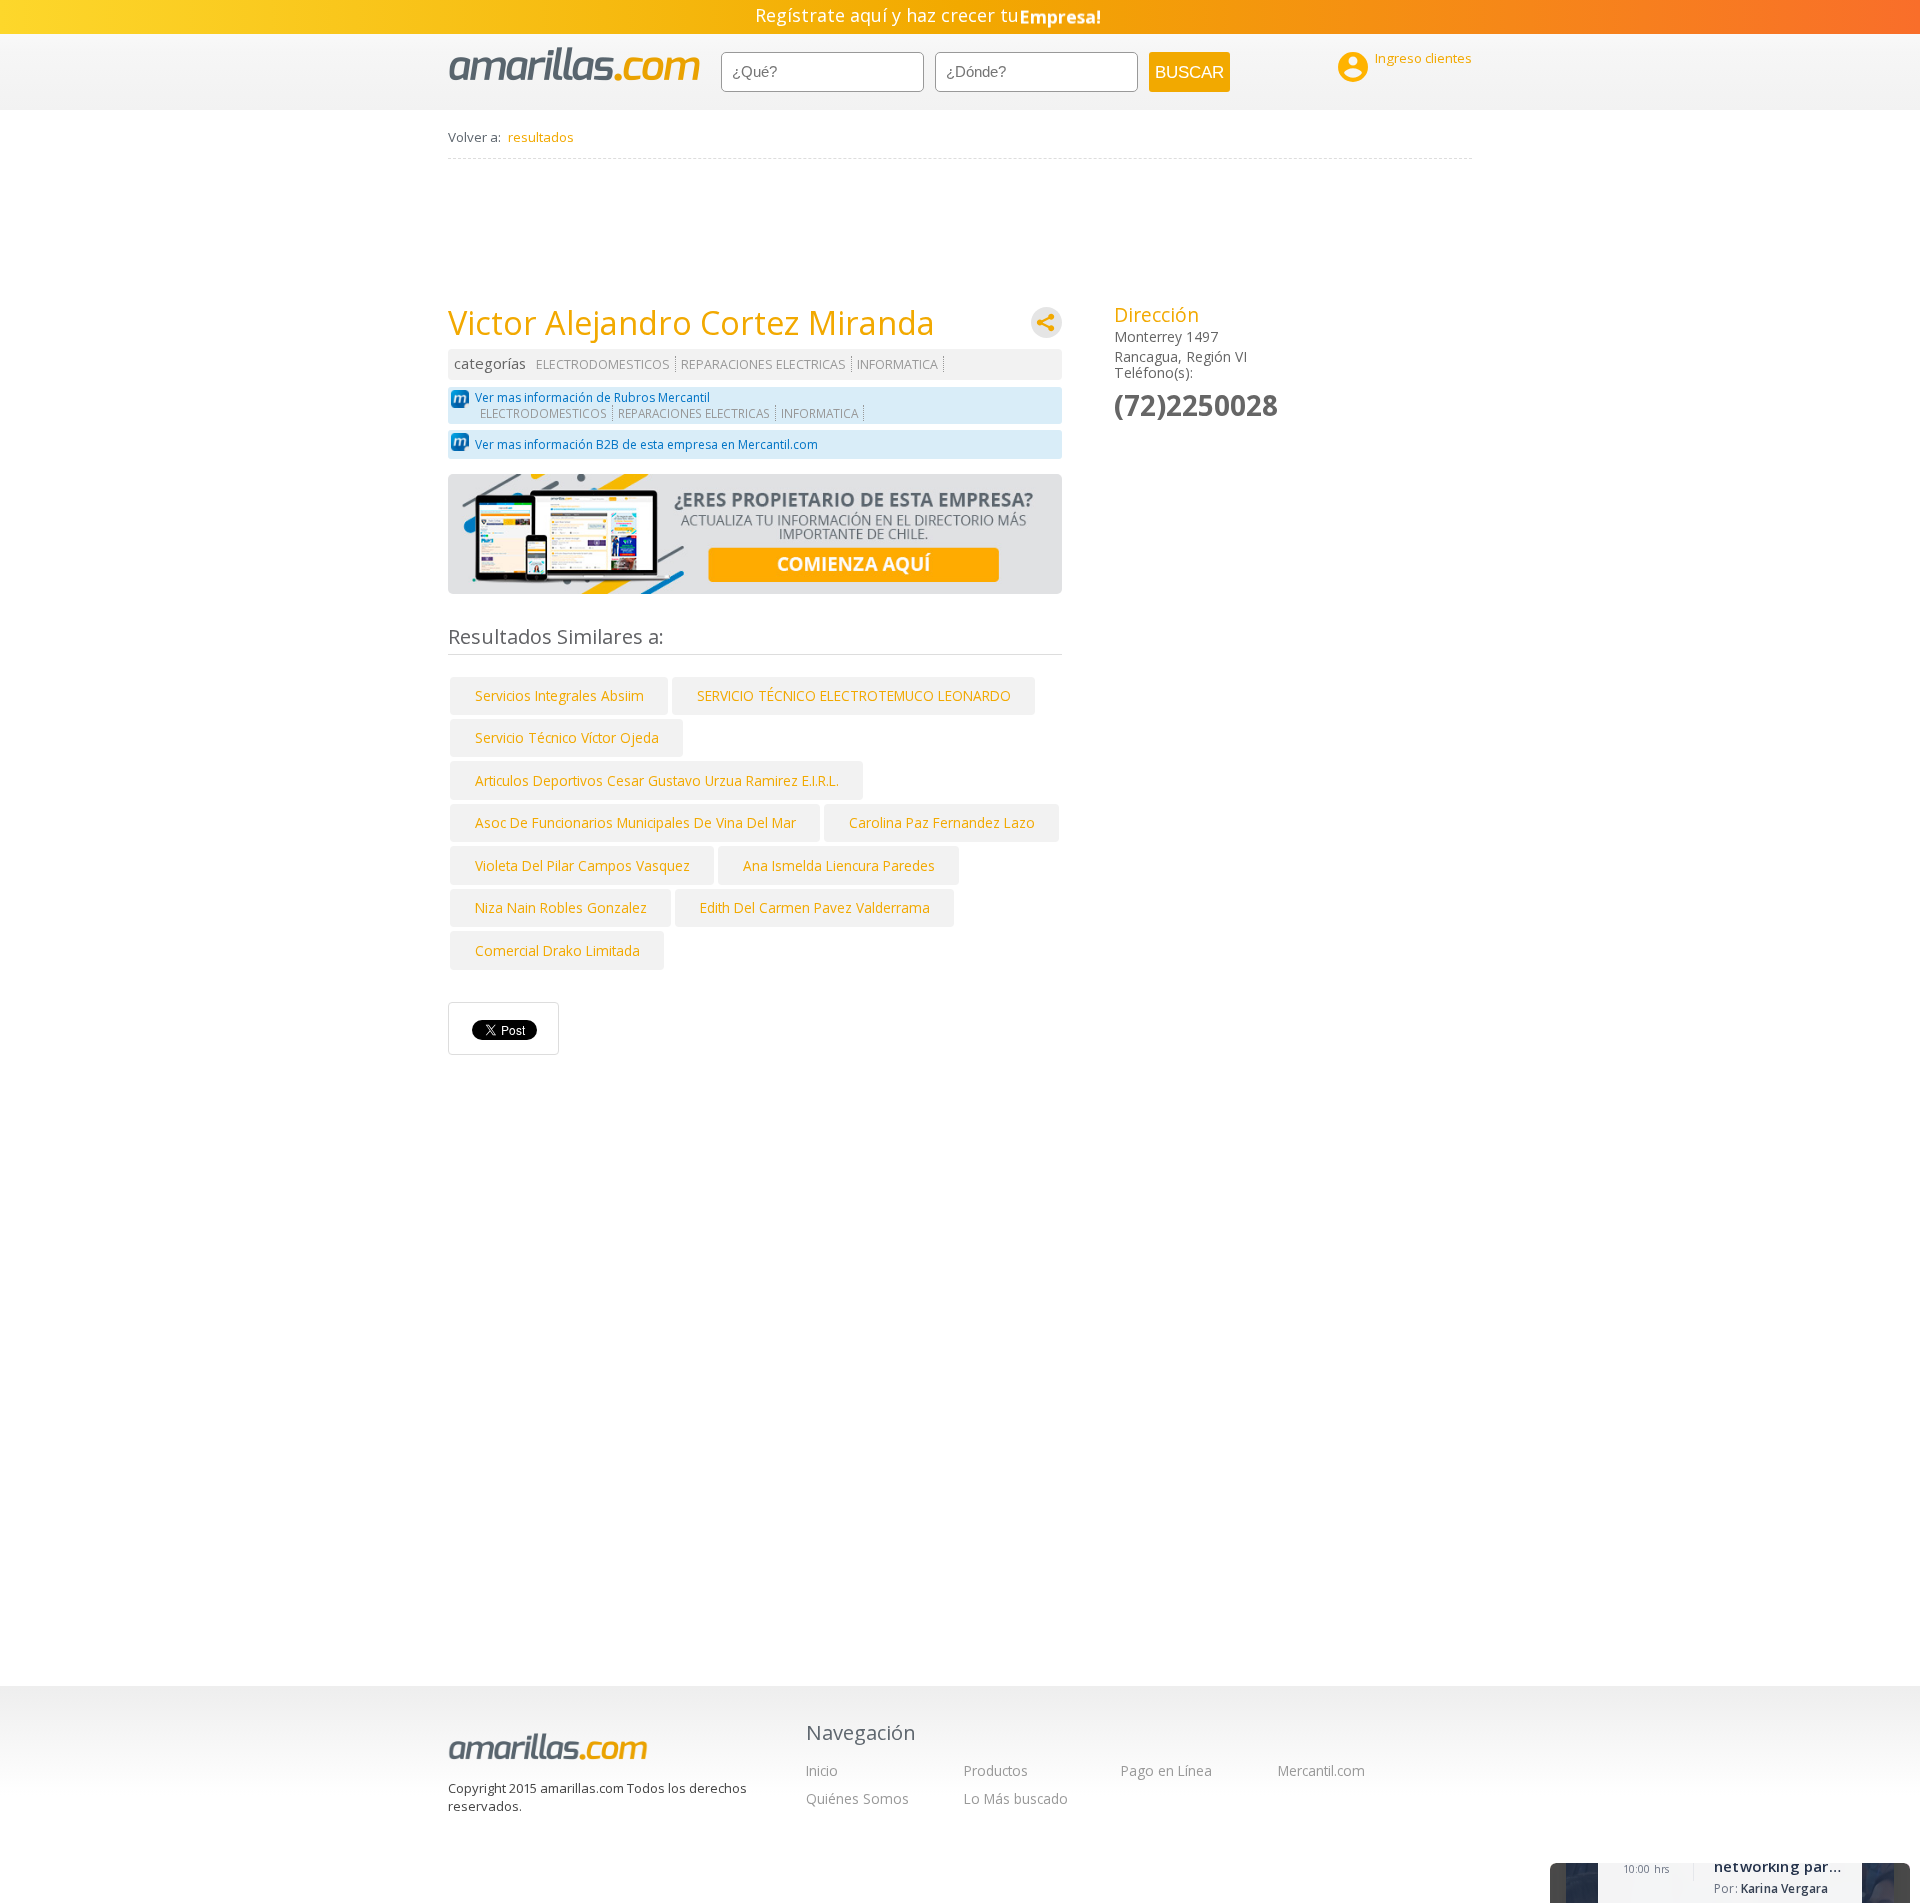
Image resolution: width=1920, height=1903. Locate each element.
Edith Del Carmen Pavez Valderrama (815, 907)
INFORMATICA (897, 364)
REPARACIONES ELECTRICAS (763, 364)
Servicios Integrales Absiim (559, 695)
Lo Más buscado (1016, 1798)
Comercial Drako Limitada (557, 950)
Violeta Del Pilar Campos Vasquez (582, 865)
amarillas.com (574, 64)
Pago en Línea (1166, 1770)
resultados (541, 137)
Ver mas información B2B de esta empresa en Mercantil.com (646, 444)
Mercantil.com (1321, 1770)
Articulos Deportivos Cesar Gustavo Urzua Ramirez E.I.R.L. (657, 780)
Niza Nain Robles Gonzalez (561, 907)
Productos (996, 1770)
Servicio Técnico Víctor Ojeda (567, 737)
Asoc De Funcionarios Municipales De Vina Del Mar (635, 822)
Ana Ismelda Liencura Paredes (839, 865)
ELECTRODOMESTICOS (603, 364)
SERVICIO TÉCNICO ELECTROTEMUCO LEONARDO (854, 695)
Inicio (822, 1770)
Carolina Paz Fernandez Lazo (942, 822)
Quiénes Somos (857, 1798)
